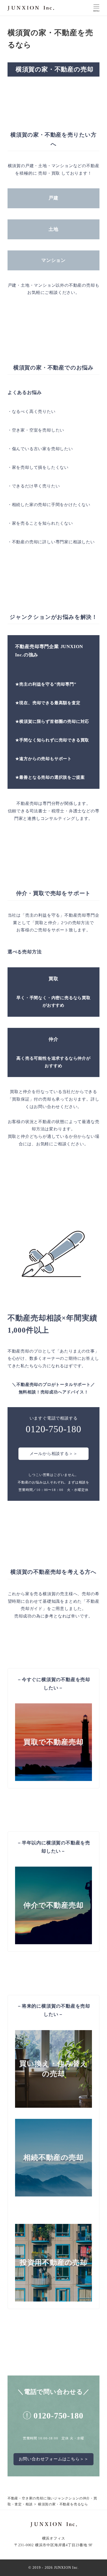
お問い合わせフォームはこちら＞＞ (54, 2459)
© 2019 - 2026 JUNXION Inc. (54, 2567)
